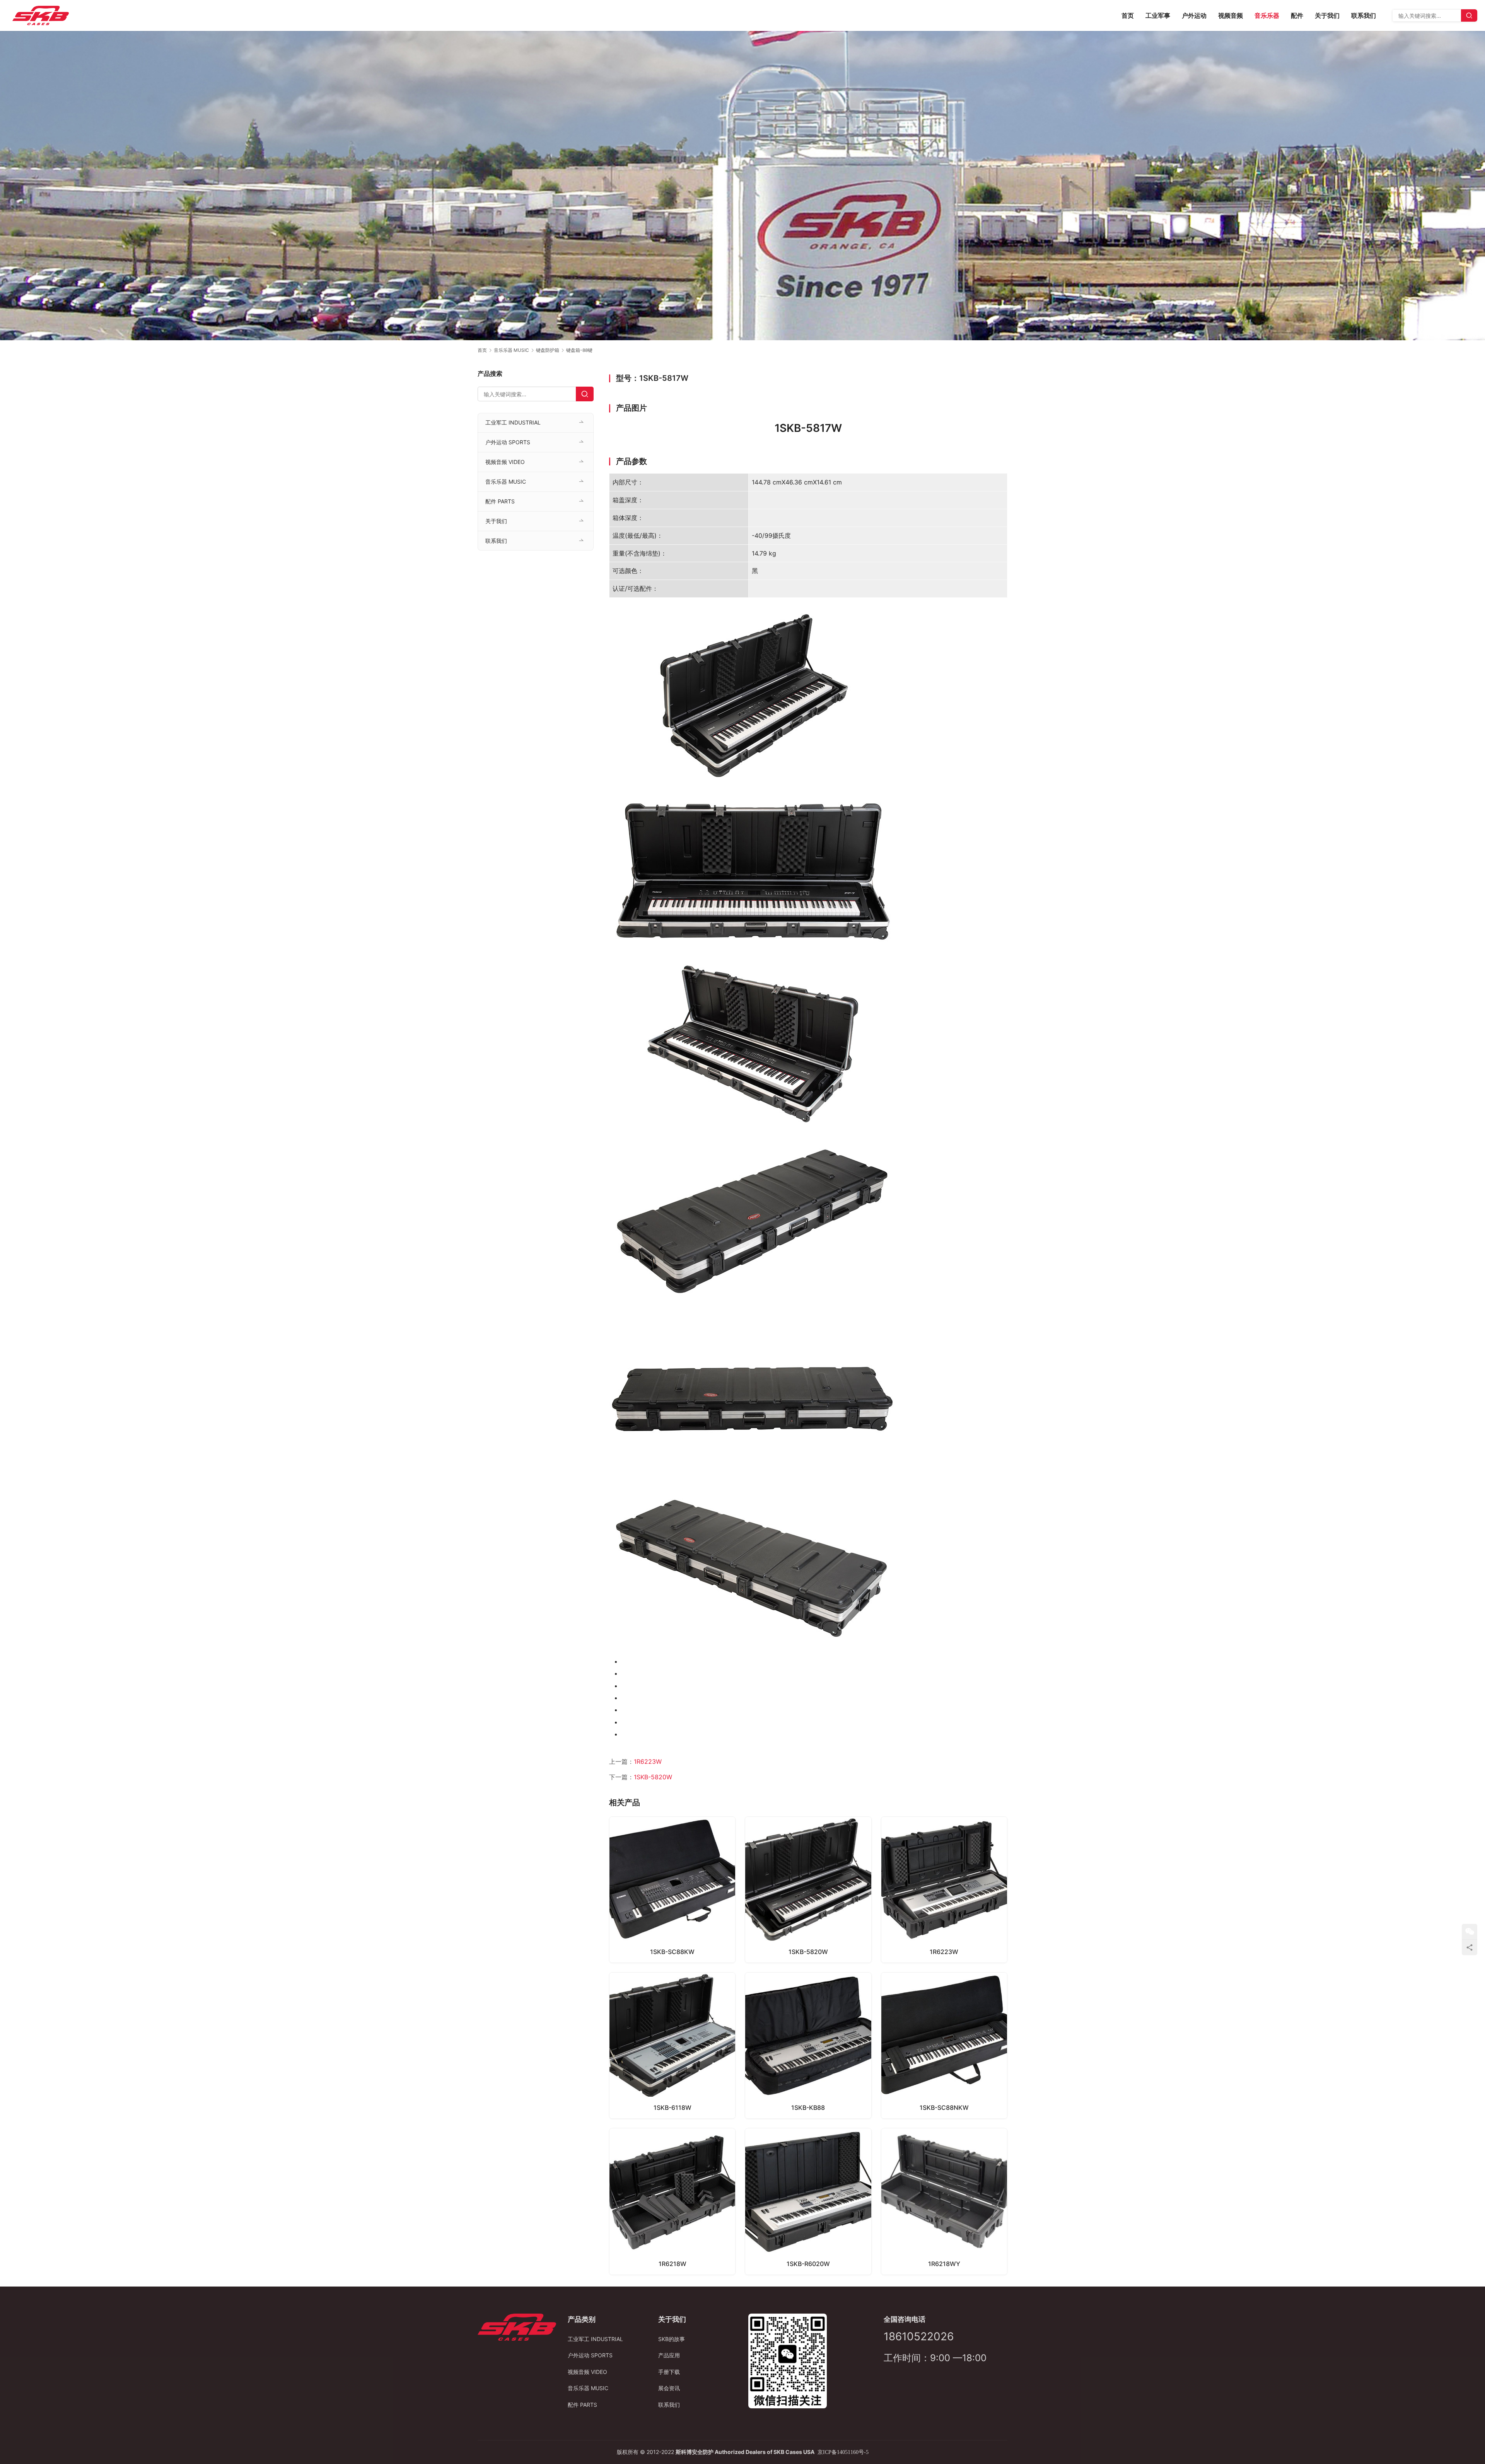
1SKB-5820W (653, 1777)
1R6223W (648, 1761)
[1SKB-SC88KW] (672, 1890)
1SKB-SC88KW (672, 1952)
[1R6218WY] (944, 2201)
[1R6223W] (944, 1890)
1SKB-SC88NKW (944, 2108)
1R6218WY (944, 2264)
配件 (1297, 15)
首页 (1128, 15)
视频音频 (1231, 15)
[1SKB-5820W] (808, 1890)
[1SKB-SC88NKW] (944, 2045)
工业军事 (1158, 15)
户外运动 (1194, 15)
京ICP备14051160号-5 (843, 2452)
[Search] (1469, 15)
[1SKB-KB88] (808, 2045)
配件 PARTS (500, 501)
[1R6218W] (672, 2201)
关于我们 (1327, 15)
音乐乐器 (1267, 15)
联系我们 (1364, 15)
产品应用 (669, 2355)
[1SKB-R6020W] (808, 2201)
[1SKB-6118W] (672, 2045)
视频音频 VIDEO (505, 462)
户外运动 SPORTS (508, 442)
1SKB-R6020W (808, 2264)
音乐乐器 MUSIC (506, 482)
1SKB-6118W (673, 2108)
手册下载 (669, 2372)
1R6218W (673, 2264)
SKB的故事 (672, 2339)
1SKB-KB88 (808, 2108)
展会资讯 (669, 2388)
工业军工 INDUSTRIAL (513, 422)
